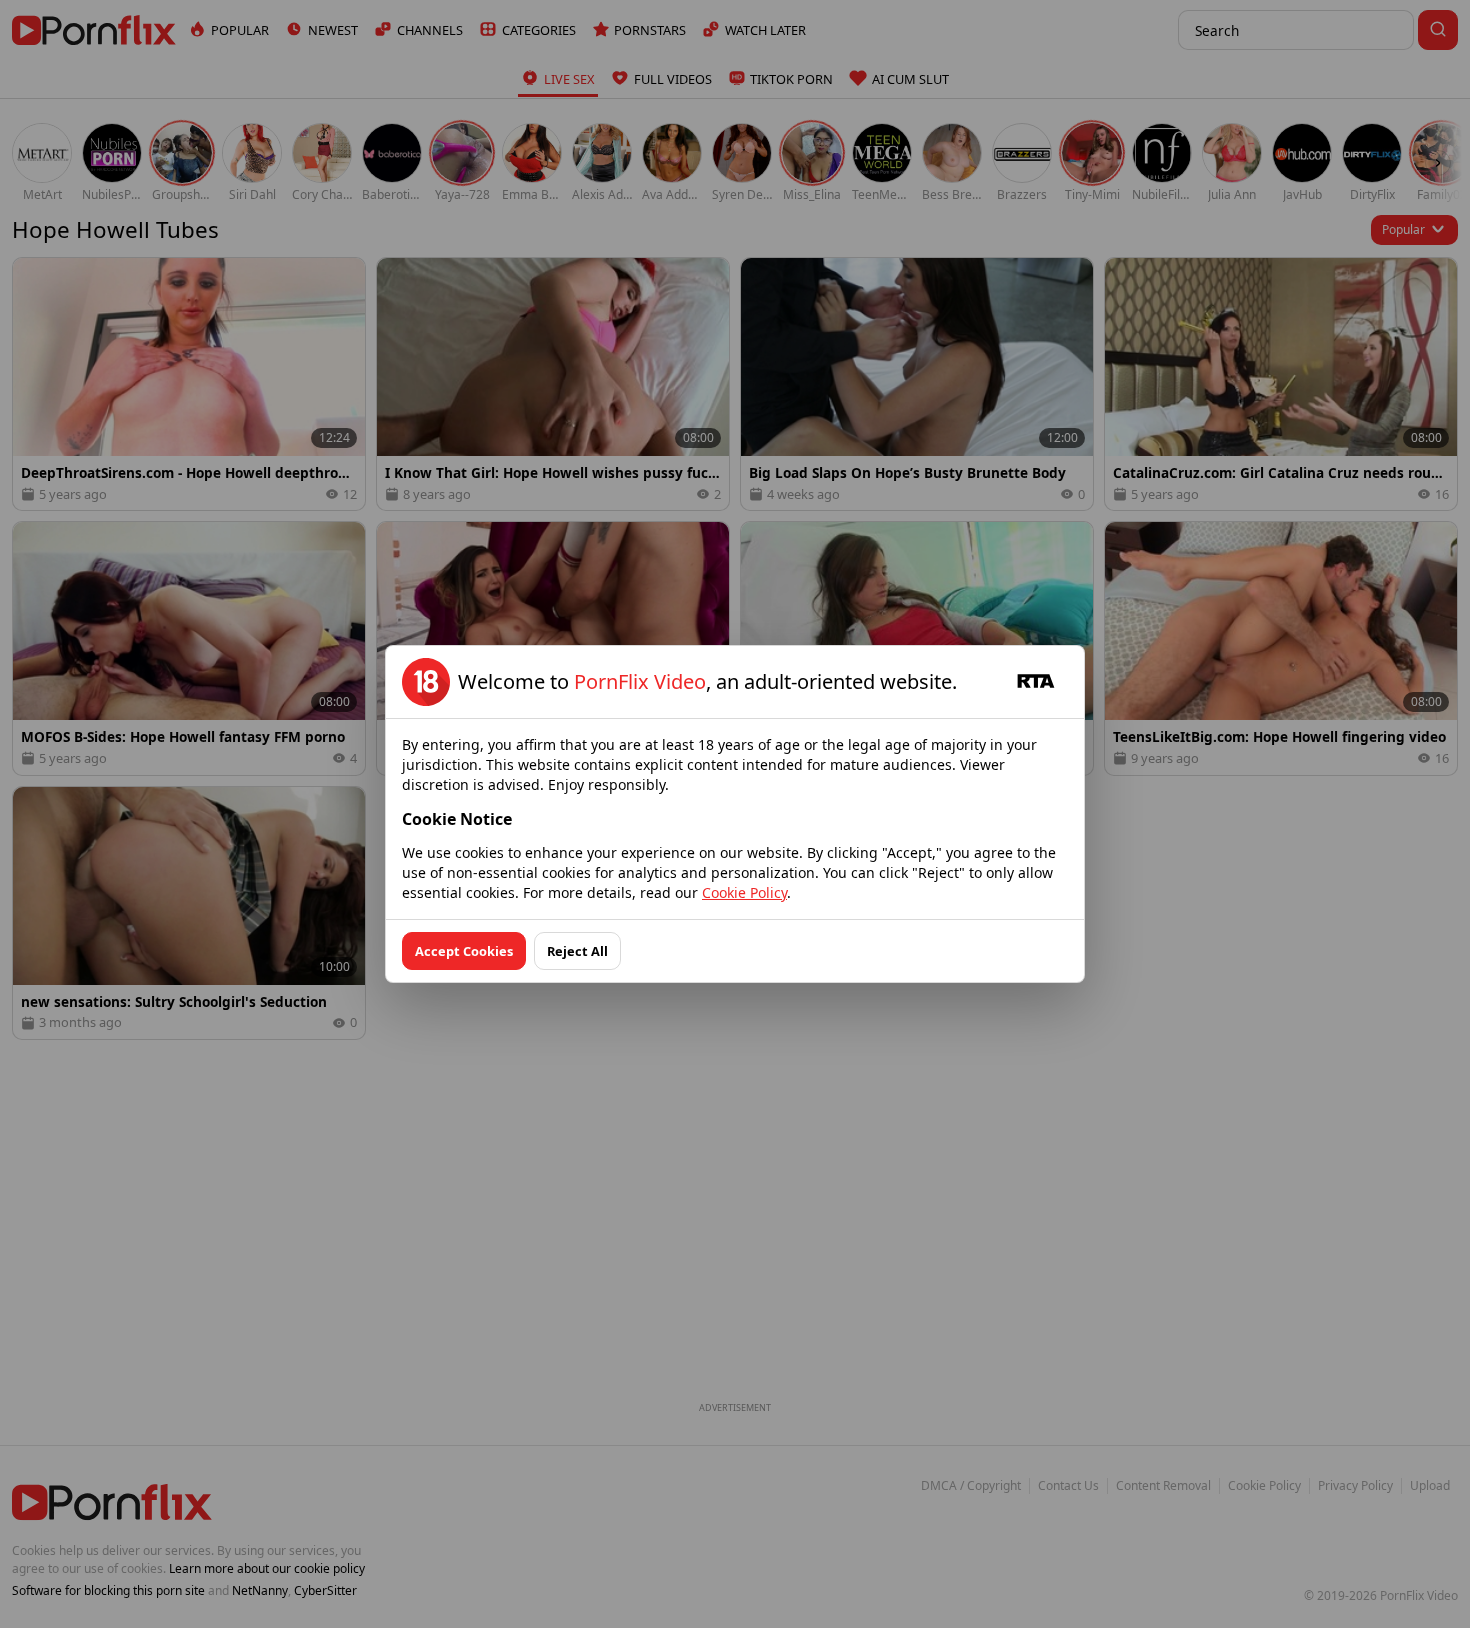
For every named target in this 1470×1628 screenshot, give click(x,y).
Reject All (577, 951)
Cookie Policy (744, 892)
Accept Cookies (464, 951)
